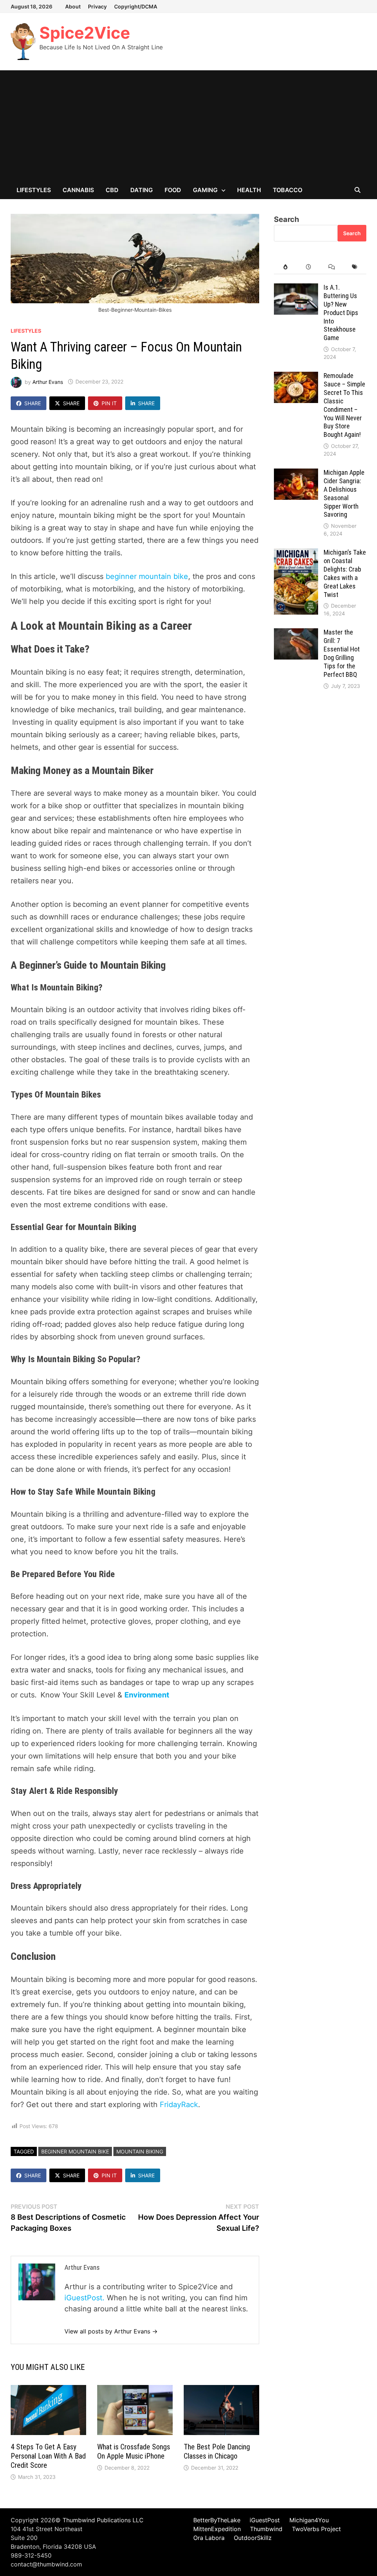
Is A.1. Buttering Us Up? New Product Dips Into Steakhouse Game (341, 312)
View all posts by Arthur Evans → (111, 2331)
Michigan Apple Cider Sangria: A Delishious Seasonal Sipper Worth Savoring (344, 493)
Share (33, 403)
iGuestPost (265, 2520)
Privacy (97, 6)
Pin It (109, 403)
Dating (142, 190)
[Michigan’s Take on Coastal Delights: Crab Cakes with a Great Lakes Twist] (296, 554)
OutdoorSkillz (253, 2538)
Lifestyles (34, 190)
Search (286, 219)
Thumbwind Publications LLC (103, 2520)
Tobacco (288, 190)
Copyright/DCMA (136, 6)
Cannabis (78, 190)
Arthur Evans (48, 381)
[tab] (286, 267)
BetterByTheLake (217, 2520)
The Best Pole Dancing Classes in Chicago (217, 2451)
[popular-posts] (286, 267)
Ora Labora (209, 2538)
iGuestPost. (84, 2298)
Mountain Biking (140, 2151)
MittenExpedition (217, 2529)
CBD (112, 190)
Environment (148, 1695)
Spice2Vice (85, 33)
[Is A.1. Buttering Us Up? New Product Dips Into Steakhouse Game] (296, 289)
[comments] (332, 267)
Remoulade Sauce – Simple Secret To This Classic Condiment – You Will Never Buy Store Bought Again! (344, 405)
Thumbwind (266, 2529)
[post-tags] (355, 267)
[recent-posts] (309, 267)
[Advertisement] (188, 126)
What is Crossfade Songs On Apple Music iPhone (134, 2451)
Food (173, 190)
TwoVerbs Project (316, 2529)
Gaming (205, 190)
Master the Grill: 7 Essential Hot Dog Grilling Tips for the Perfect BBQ (342, 653)
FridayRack (179, 2105)
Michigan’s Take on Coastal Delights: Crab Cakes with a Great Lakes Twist (345, 573)
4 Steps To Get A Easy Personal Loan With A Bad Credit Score (48, 2456)
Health (249, 190)
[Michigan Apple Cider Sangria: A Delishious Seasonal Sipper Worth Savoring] (296, 474)
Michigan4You (309, 2520)
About (73, 6)
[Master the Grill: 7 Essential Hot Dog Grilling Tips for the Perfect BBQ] (296, 634)
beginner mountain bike (147, 576)
